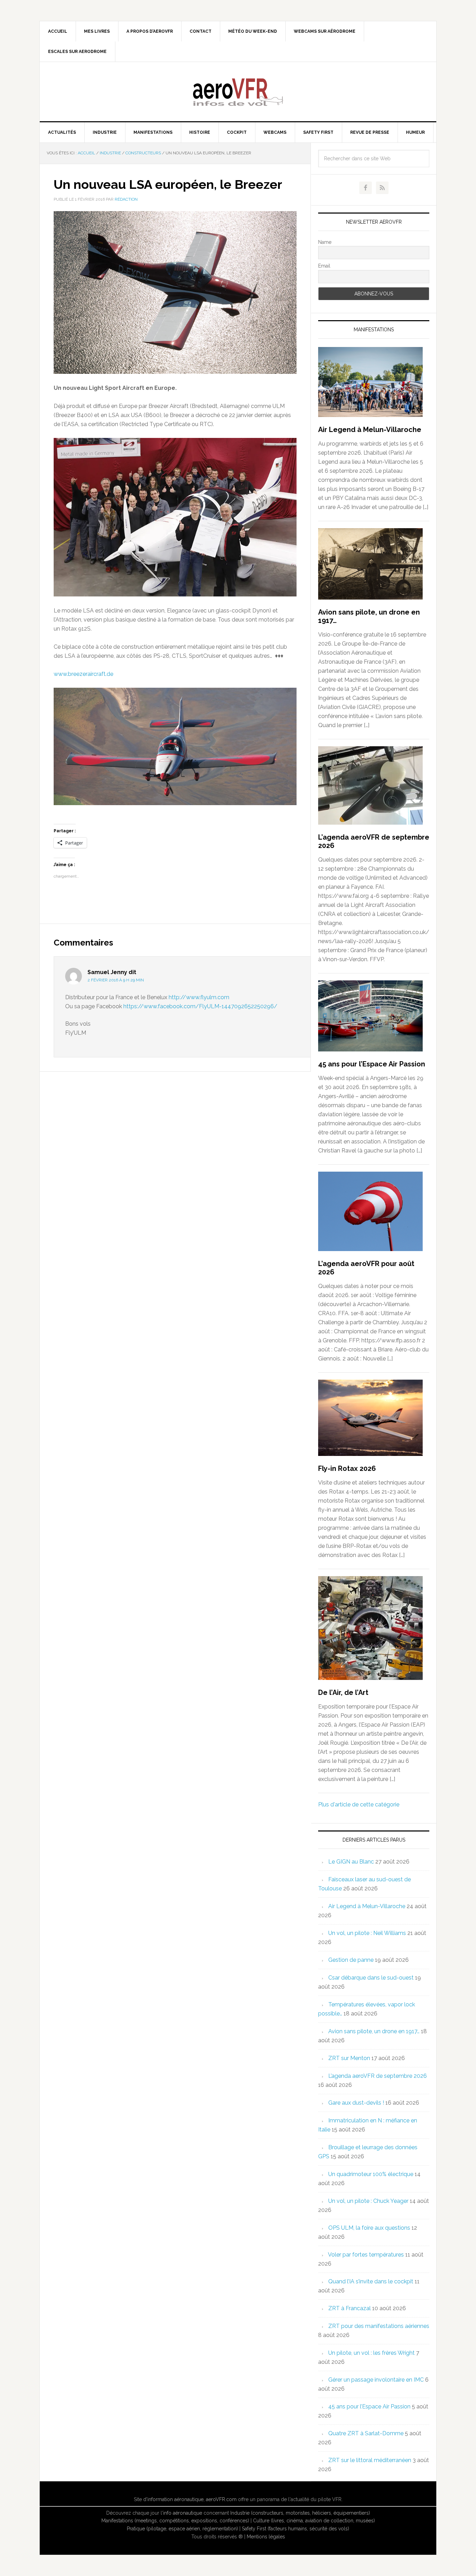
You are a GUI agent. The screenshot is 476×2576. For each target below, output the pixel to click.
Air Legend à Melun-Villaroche (370, 430)
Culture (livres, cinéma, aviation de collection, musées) (314, 2521)
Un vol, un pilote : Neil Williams (367, 1933)
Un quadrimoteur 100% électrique (371, 2174)
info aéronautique (183, 2513)
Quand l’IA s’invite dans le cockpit (371, 2281)
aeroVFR (238, 92)
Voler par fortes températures (366, 2255)
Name (325, 242)
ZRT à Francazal (350, 2308)
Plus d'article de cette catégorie (359, 1804)
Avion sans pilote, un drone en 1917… (374, 2031)
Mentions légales (266, 2537)
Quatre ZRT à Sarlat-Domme (366, 2433)
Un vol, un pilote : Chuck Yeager (368, 2201)
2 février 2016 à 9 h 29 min (116, 980)
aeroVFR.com (221, 2499)
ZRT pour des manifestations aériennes (379, 2326)
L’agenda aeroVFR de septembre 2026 (378, 2076)
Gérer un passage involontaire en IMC (376, 2380)
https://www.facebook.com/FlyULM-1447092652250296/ (200, 1006)
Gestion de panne (351, 1960)
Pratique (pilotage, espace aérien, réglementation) (182, 2529)
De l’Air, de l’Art (343, 1692)
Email (324, 266)
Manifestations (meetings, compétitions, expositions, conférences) (175, 2521)
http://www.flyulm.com (199, 997)
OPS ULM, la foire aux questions (369, 2228)
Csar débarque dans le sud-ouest (371, 1978)
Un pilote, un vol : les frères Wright (371, 2353)
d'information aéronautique (173, 2499)
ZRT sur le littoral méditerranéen (370, 2460)
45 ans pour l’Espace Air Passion (372, 1064)
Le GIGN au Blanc (351, 1862)
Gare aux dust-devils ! (356, 2103)
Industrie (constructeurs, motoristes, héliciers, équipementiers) (300, 2513)
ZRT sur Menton (349, 2058)
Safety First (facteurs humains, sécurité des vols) (295, 2529)
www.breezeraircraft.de (83, 674)
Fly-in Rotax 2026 (347, 1468)
